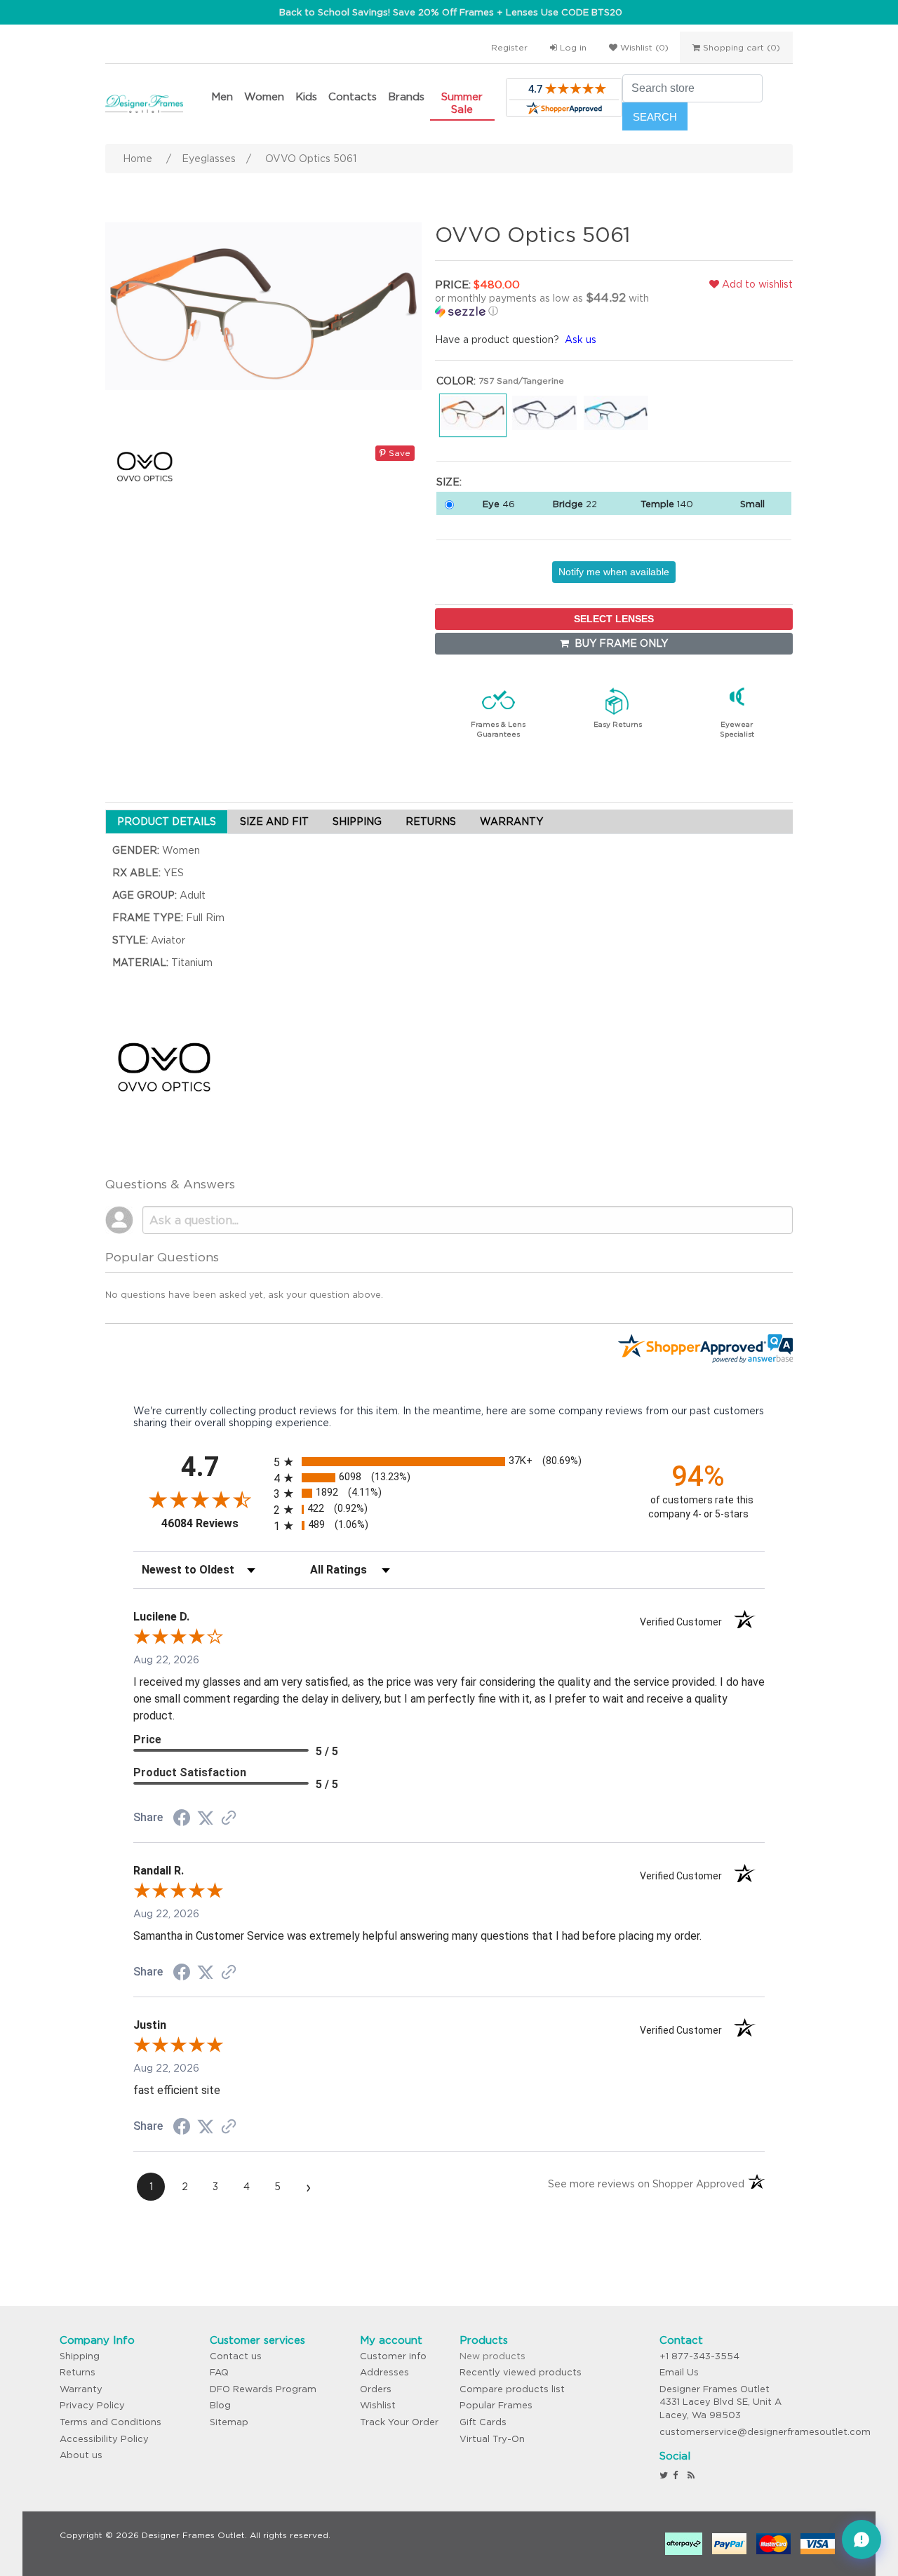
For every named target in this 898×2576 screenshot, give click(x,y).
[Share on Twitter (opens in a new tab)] (206, 1818)
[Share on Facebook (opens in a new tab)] (182, 1820)
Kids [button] (306, 96)
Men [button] (222, 96)
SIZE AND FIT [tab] (274, 821)
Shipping (80, 2356)
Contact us (236, 2356)
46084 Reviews (214, 1523)
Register (509, 47)
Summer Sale (462, 103)
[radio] (449, 1462)
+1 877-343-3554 (699, 2356)
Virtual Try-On (492, 2439)
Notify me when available (614, 572)
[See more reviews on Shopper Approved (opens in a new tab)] (229, 1819)
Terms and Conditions (110, 2422)
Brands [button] (406, 96)
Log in (572, 47)
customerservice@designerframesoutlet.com (765, 2432)
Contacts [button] (353, 96)
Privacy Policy (92, 2405)
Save (398, 453)
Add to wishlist (756, 284)
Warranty (81, 2389)
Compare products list (512, 2389)
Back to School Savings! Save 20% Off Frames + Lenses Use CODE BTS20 (451, 12)
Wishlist (378, 2405)
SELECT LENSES (614, 619)
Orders (376, 2389)
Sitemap (229, 2422)
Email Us (679, 2372)
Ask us (581, 340)
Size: (449, 482)
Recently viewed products (521, 2372)
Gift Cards (483, 2422)
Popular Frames (496, 2405)
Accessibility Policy (104, 2439)
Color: (456, 381)
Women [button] (264, 96)
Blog (220, 2405)
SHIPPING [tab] (357, 821)
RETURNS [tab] (431, 821)
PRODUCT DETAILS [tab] (167, 821)
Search (655, 117)
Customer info (393, 2356)
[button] (551, 304)
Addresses (384, 2372)
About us (81, 2455)
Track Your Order (399, 2422)
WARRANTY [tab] (511, 821)
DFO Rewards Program (263, 2389)
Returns (78, 2372)
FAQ (219, 2372)
